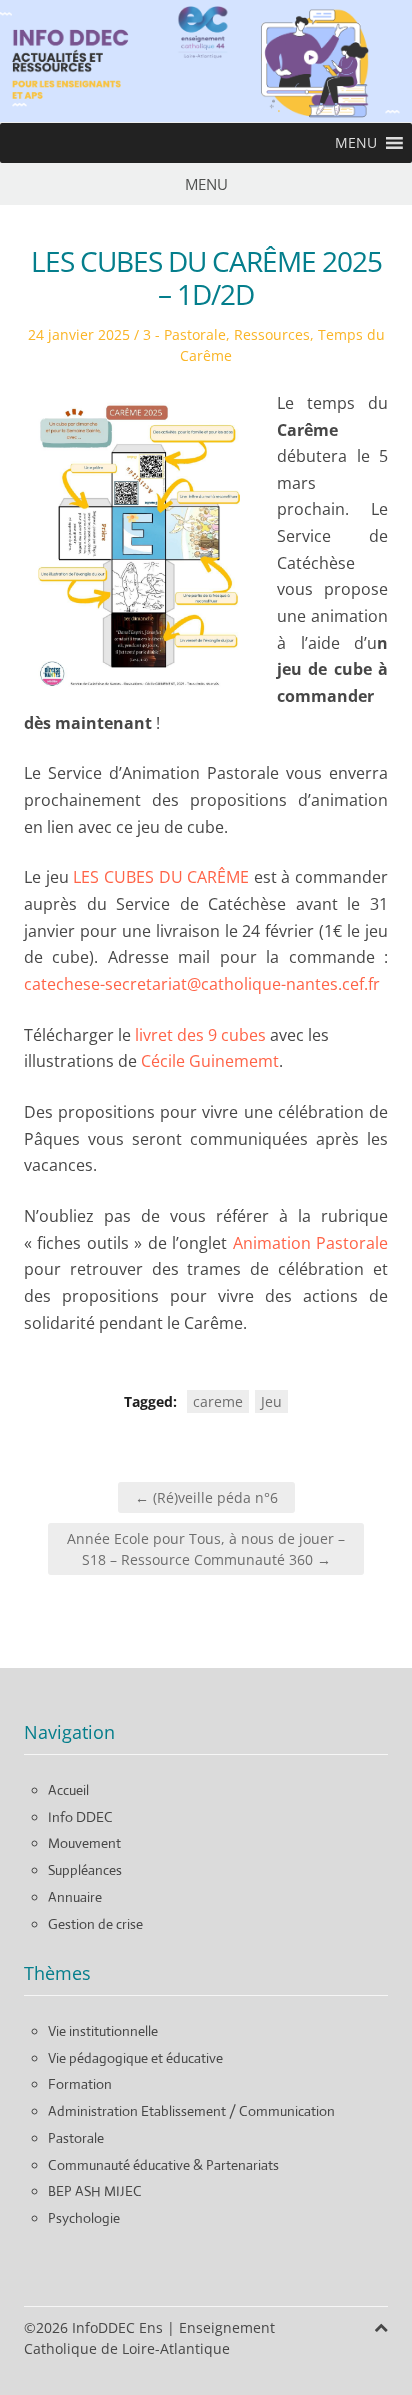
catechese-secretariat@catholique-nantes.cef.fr (202, 984)
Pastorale (76, 2138)
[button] (356, 143)
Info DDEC (80, 1817)
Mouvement (84, 1843)
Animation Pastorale (310, 1243)
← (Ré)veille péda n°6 (206, 1497)
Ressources (272, 334)
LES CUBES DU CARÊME (163, 877)
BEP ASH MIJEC (95, 2191)
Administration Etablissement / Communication (191, 2111)
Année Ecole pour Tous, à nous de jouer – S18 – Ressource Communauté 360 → (206, 1549)
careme (218, 1401)
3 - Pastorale (184, 334)
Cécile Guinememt (210, 1061)
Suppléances (85, 1870)
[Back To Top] (381, 2327)
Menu (206, 184)
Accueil (68, 1790)
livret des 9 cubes (200, 1035)
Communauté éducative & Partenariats (163, 2165)
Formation (80, 2084)
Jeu (271, 1401)
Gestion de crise (95, 1924)
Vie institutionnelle (103, 2031)
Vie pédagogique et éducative (135, 2058)
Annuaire (75, 1897)
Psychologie (84, 2218)
